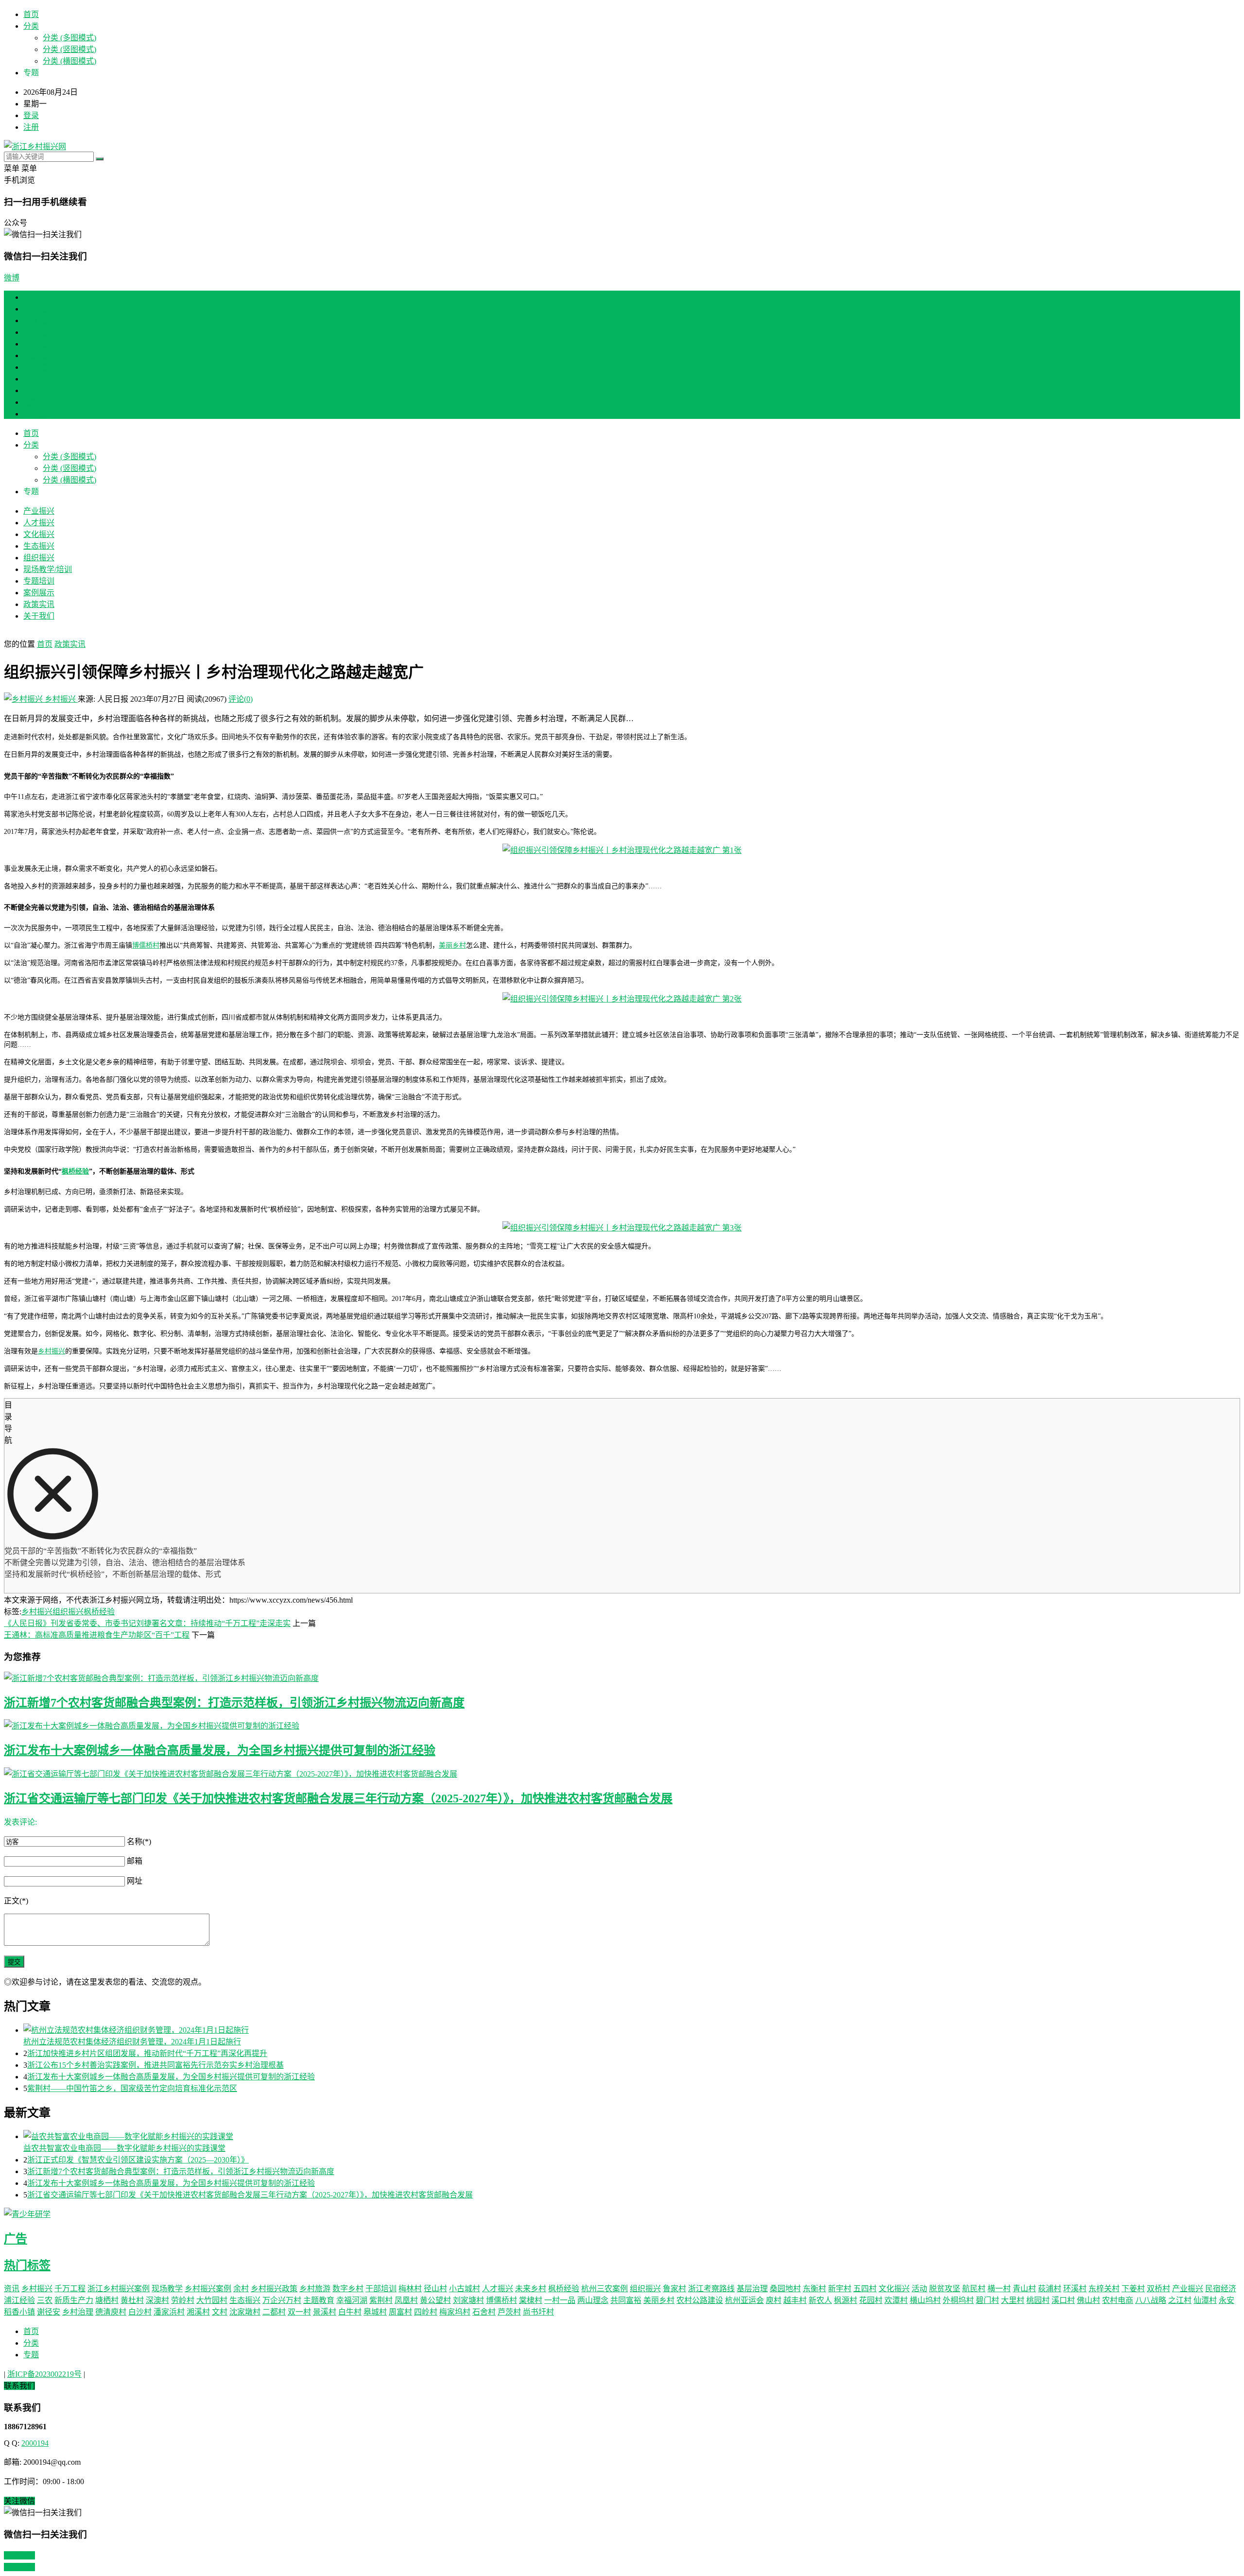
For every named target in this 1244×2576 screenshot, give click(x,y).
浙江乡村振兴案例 (119, 2289)
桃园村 (1038, 2300)
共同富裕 (626, 2300)
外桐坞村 (958, 2300)
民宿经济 (1221, 2289)
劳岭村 (183, 2300)
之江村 (1180, 2300)
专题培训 (39, 379)
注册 (31, 127)
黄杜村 (132, 2300)
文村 (220, 2312)
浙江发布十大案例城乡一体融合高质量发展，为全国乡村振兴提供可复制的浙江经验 (220, 1750)
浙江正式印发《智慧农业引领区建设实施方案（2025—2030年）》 (138, 2160)
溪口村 (1063, 2300)
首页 (31, 14)
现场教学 (167, 2289)
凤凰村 (406, 2300)
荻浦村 (1050, 2289)
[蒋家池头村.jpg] (622, 850)
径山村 (435, 2289)
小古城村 (465, 2289)
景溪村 (325, 2312)
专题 (31, 2355)
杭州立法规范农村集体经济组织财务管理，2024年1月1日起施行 (132, 2042)
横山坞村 (925, 2300)
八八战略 (1151, 2300)
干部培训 (381, 2289)
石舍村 (484, 2312)
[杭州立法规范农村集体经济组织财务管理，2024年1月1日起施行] (632, 2029)
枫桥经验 (75, 1171)
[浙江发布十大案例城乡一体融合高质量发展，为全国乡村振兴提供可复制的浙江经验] (622, 1725)
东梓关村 (1104, 2289)
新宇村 (840, 2289)
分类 (31, 26)
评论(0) (241, 699)
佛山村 (1088, 2300)
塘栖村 (107, 2300)
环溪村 (1075, 2289)
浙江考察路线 (711, 2289)
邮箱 (135, 1861)
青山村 (1024, 2289)
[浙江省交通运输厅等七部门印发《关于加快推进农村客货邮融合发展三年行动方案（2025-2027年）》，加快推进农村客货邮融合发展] (622, 1773)
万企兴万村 (282, 2300)
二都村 (274, 2312)
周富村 (400, 2312)
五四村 (865, 2289)
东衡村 (814, 2289)
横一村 (999, 2289)
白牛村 (350, 2312)
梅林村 (410, 2289)
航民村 (974, 2289)
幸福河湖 (352, 2300)
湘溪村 (198, 2312)
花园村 (871, 2300)
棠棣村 (531, 2300)
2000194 (35, 2443)
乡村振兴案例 (208, 2289)
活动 (919, 2289)
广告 (16, 2239)
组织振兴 (39, 355)
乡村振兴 (60, 699)
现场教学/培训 (48, 367)
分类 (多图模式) (69, 38)
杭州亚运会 (744, 2300)
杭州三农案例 (605, 2289)
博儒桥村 (146, 945)
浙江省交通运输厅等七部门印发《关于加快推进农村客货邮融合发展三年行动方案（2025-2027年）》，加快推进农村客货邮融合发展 (338, 1798)
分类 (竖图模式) (69, 49)
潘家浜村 (169, 2312)
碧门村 (987, 2300)
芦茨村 (509, 2312)
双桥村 (1158, 2289)
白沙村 (140, 2312)
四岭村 (426, 2312)
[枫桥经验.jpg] (622, 1228)
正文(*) (16, 1901)
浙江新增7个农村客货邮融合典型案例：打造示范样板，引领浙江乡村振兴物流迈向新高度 (234, 1703)
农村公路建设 (700, 2300)
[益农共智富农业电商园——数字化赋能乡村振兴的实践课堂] (632, 2136)
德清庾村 (111, 2312)
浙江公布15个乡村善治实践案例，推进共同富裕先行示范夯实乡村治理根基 (155, 2065)
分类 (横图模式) (69, 61)
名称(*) (139, 1841)
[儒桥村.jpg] (622, 999)
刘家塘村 (468, 2300)
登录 (31, 115)
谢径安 (49, 2312)
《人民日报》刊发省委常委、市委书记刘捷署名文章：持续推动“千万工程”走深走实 (147, 1623)
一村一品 (560, 2300)
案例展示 (39, 390)
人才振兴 (39, 320)
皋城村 (375, 2312)
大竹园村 (212, 2300)
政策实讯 (39, 402)
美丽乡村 (452, 945)
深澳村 (157, 2300)
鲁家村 (674, 2289)
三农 (45, 2300)
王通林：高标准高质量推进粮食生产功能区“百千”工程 (97, 1635)
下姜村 (1133, 2289)
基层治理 (752, 2289)
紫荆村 (381, 2300)
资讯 (12, 2289)
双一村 (299, 2312)
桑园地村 (785, 2289)
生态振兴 (39, 344)
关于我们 (39, 414)
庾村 (774, 2300)
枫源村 (846, 2300)
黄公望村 (435, 2300)
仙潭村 (1205, 2300)
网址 (135, 1881)
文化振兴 (39, 332)
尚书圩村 (538, 2312)
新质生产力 (74, 2300)
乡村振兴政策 (274, 2289)
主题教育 (319, 2300)
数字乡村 (348, 2289)
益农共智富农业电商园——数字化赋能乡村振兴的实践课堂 (124, 2148)
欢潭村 (896, 2300)
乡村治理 (78, 2312)
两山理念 (593, 2300)
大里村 (1013, 2300)
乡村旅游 (315, 2289)
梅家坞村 (455, 2312)
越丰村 (795, 2300)
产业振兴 (39, 309)
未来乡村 (531, 2289)
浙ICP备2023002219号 (44, 2374)
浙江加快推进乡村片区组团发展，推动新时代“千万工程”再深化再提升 (147, 2053)
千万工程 (70, 2289)
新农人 (820, 2300)
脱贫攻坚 (945, 2289)
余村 (241, 2289)
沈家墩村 (245, 2312)
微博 (12, 278)
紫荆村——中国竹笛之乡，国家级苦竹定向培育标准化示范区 (132, 2088)
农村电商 (1118, 2300)
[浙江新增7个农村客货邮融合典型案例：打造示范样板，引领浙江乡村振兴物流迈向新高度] (622, 1677)
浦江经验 (19, 2300)
